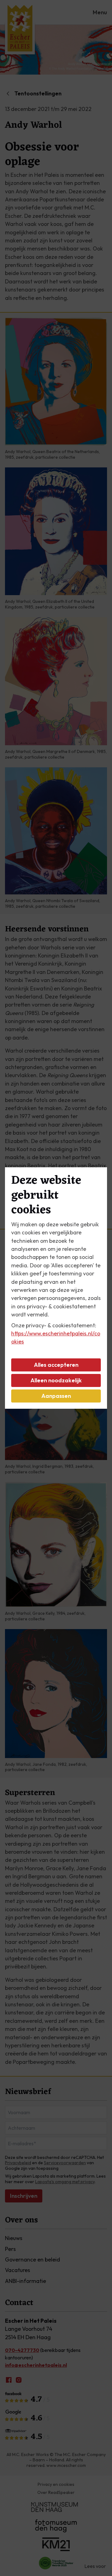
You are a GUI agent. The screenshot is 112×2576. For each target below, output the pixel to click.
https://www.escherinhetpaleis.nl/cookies (56, 1337)
